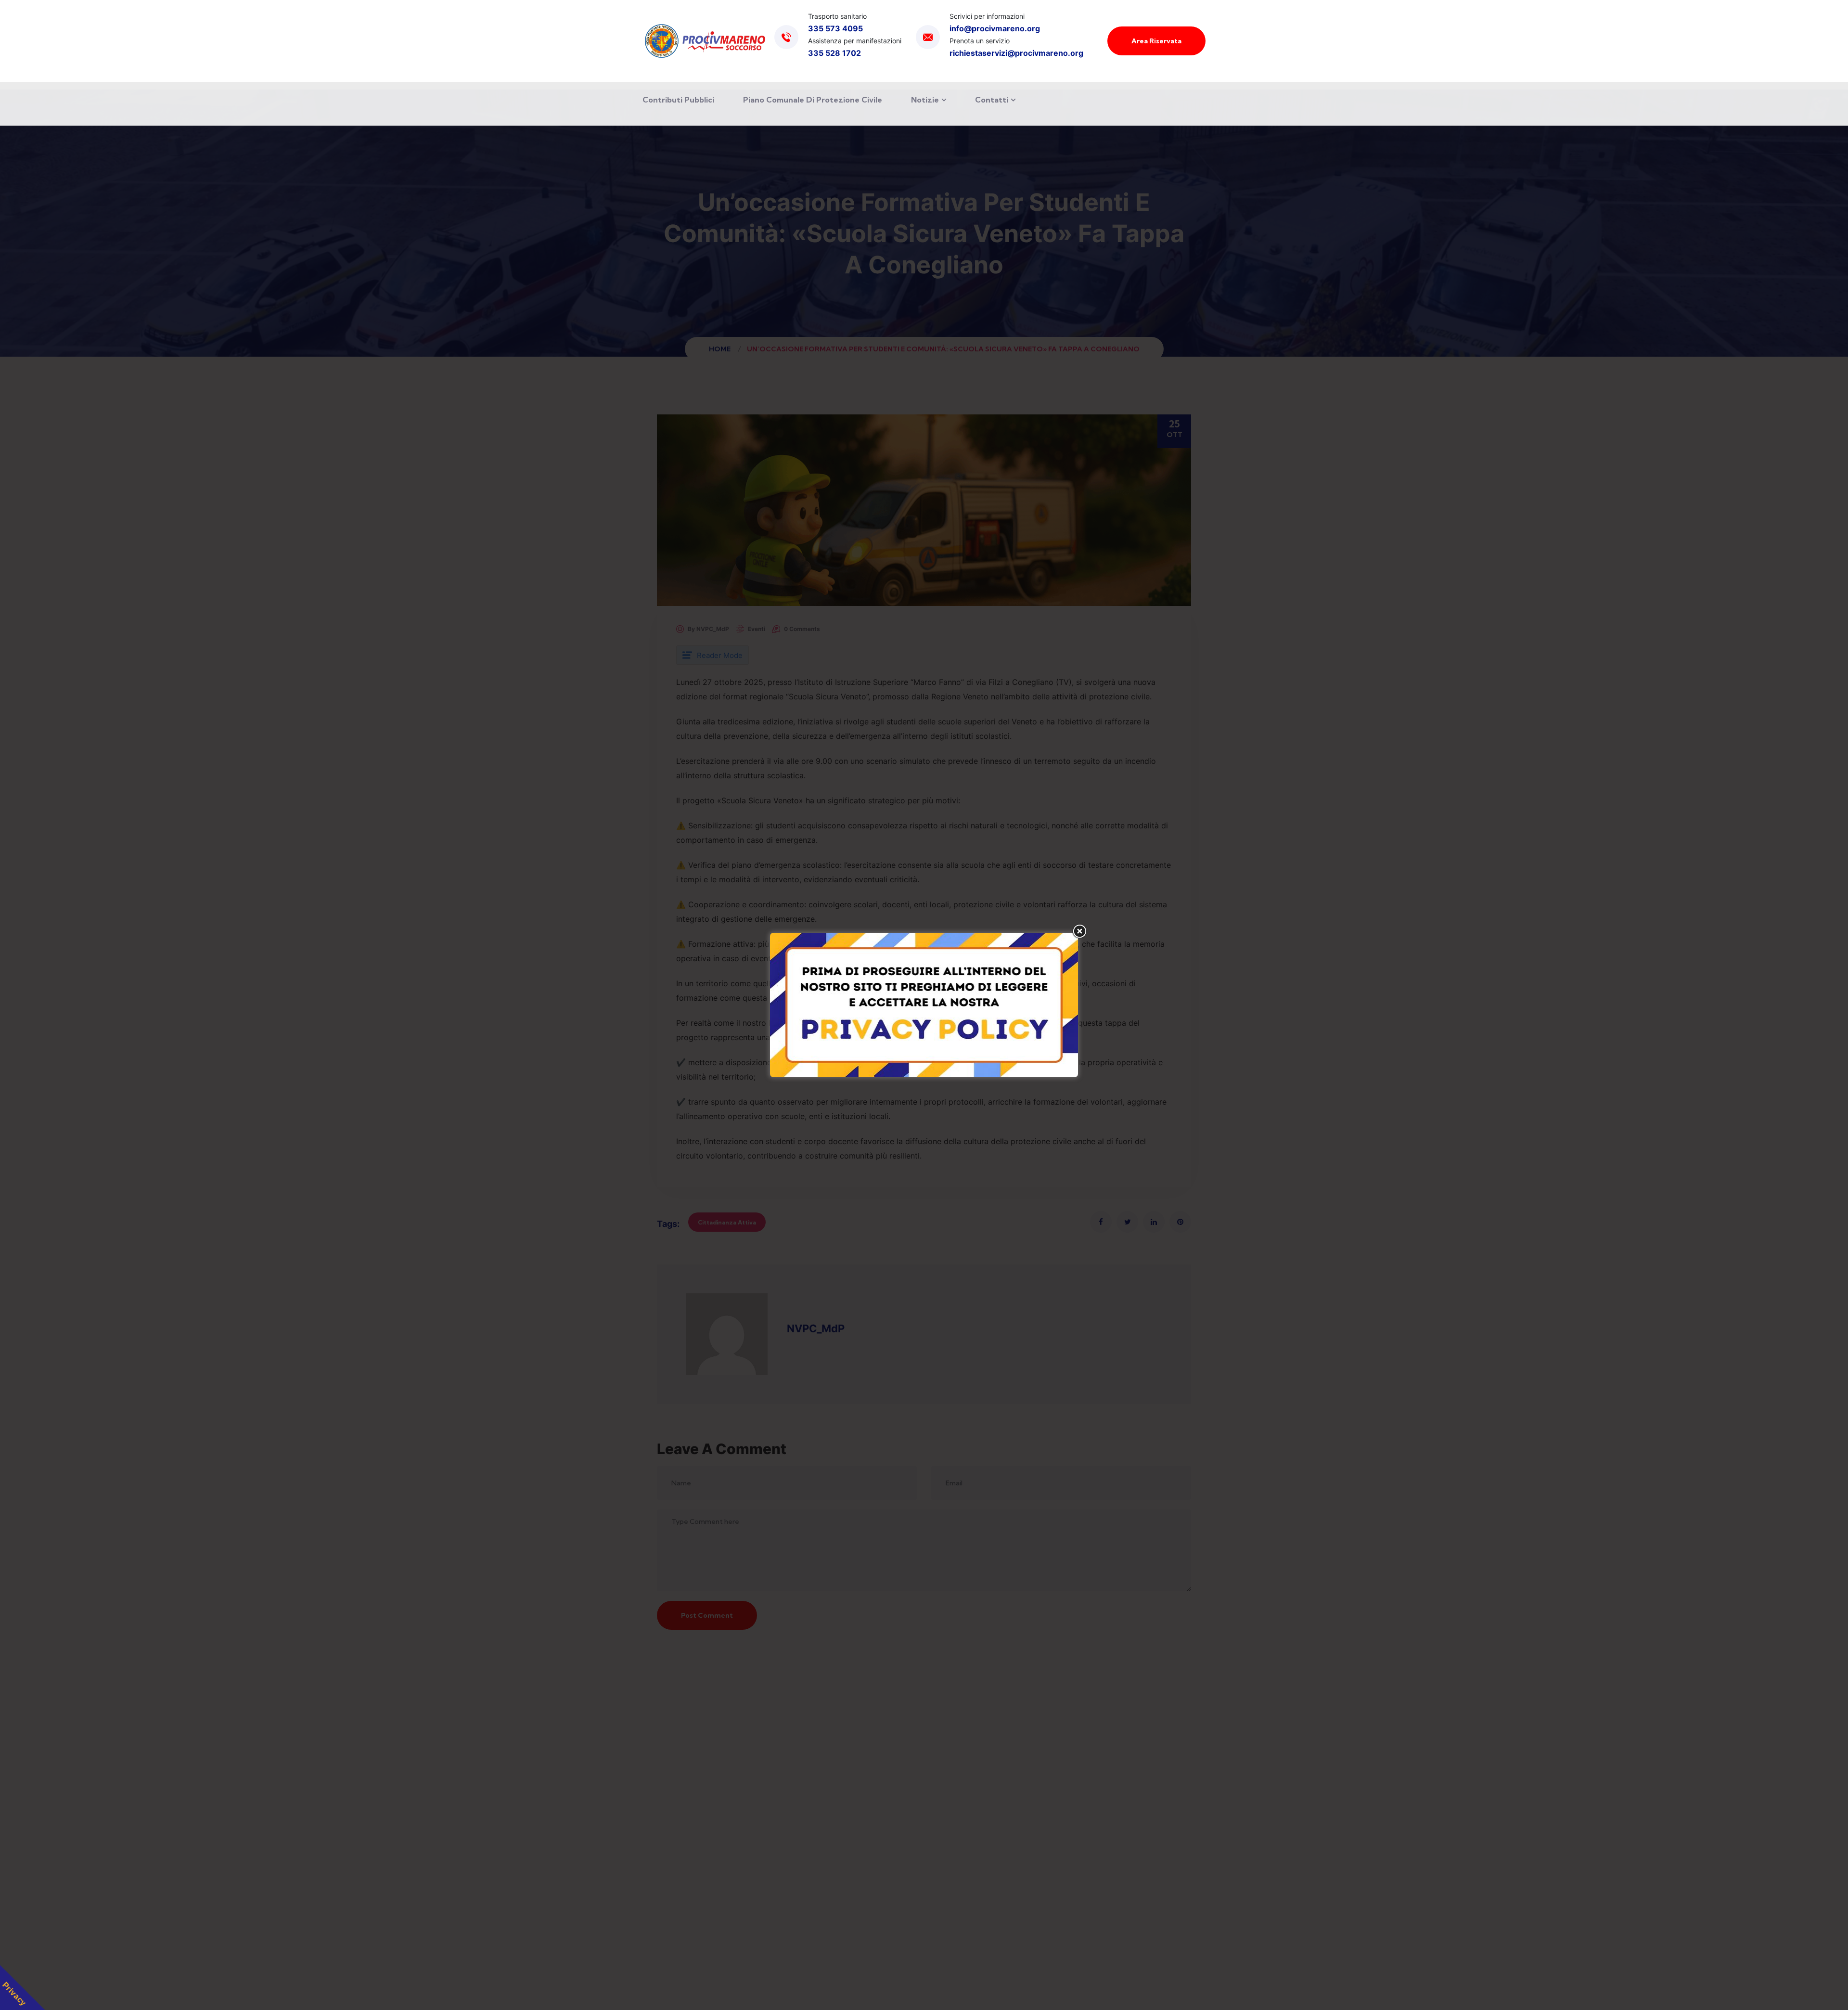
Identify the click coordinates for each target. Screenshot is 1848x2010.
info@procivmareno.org (995, 28)
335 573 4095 (835, 28)
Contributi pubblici (678, 100)
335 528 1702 (834, 53)
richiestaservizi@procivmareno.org (1016, 53)
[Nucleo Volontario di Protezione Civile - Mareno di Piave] (705, 41)
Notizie (925, 100)
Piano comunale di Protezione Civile (813, 100)
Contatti (992, 100)
